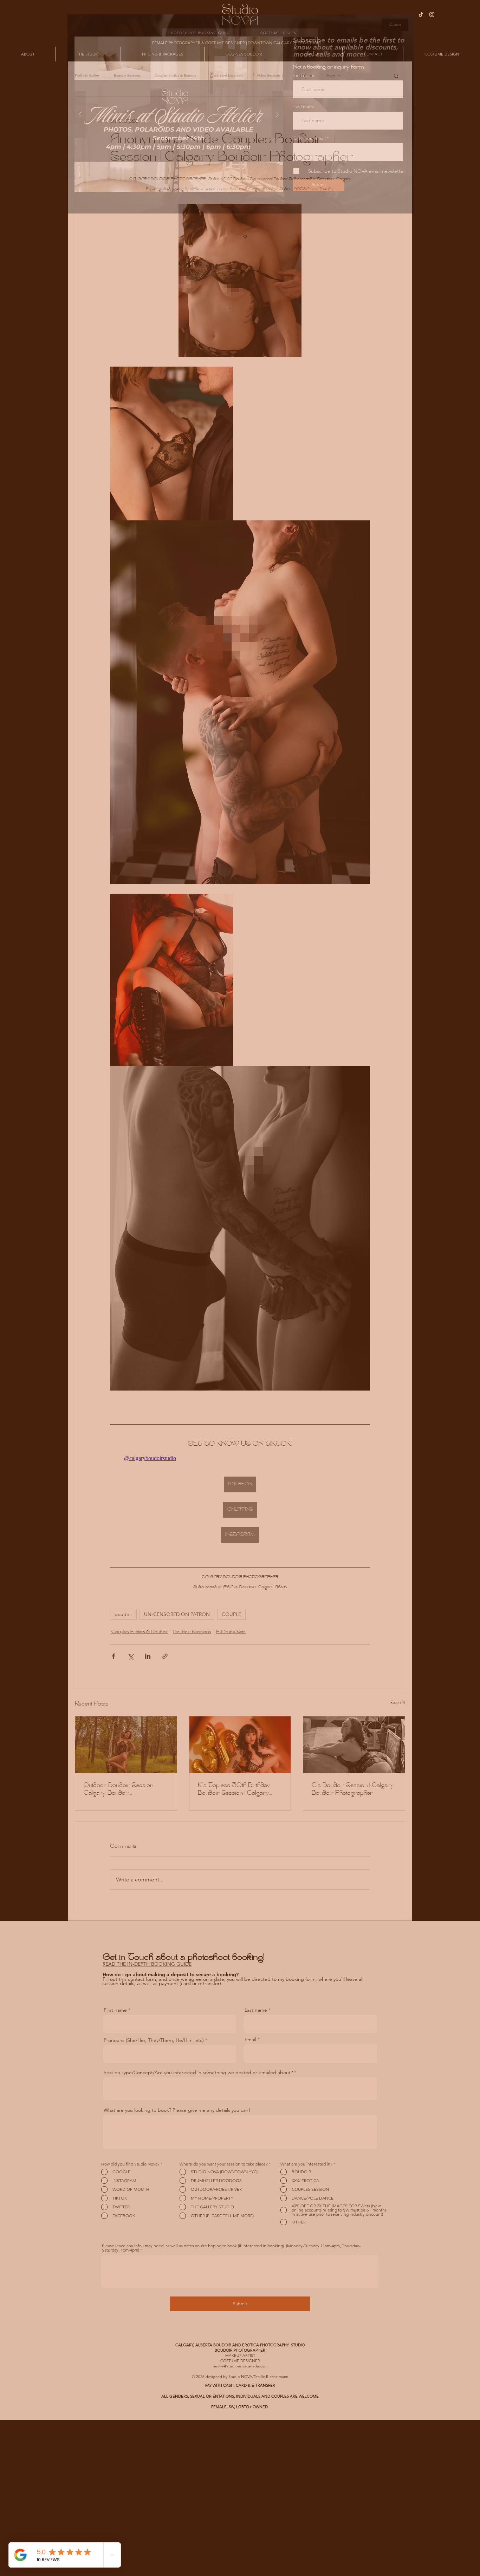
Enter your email (310, 138)
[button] (395, 25)
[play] (266, 42)
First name (304, 75)
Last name (304, 107)
